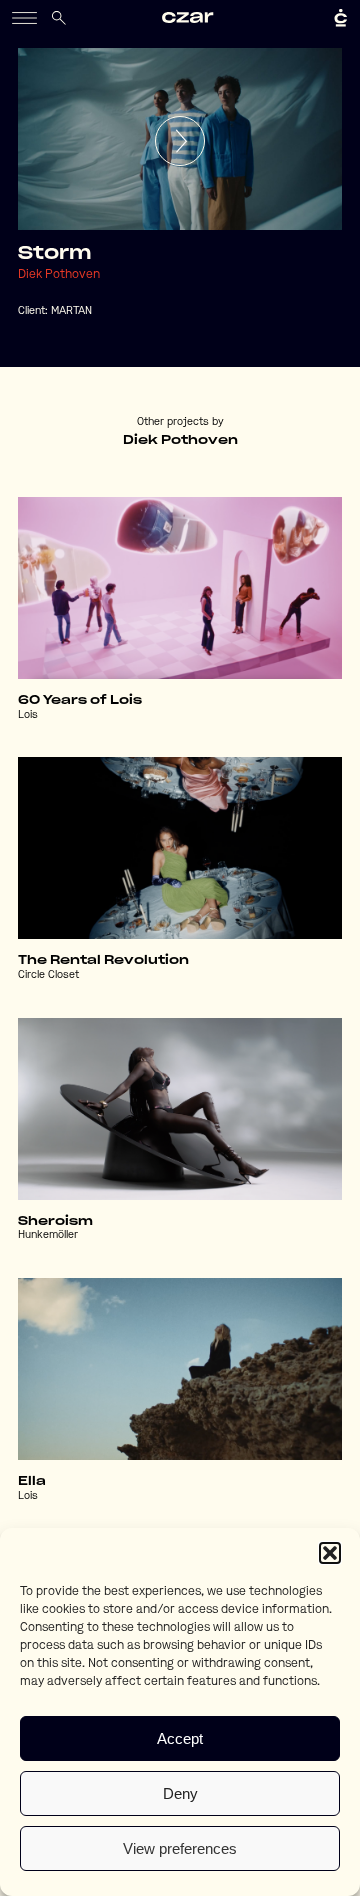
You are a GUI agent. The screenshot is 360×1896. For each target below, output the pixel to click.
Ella (32, 1481)
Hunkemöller (48, 1235)
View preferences (180, 1848)
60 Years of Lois (80, 700)
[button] (330, 1553)
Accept (180, 1738)
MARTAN (71, 311)
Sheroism (55, 1221)
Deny (180, 1793)
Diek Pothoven (59, 275)
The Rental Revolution (103, 960)
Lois (28, 715)
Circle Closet (48, 975)
